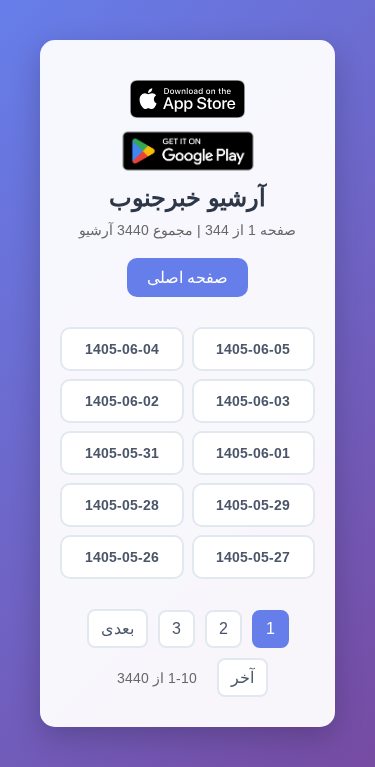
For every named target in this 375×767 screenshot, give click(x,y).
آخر (242, 677)
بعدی (117, 628)
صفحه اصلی (187, 277)
